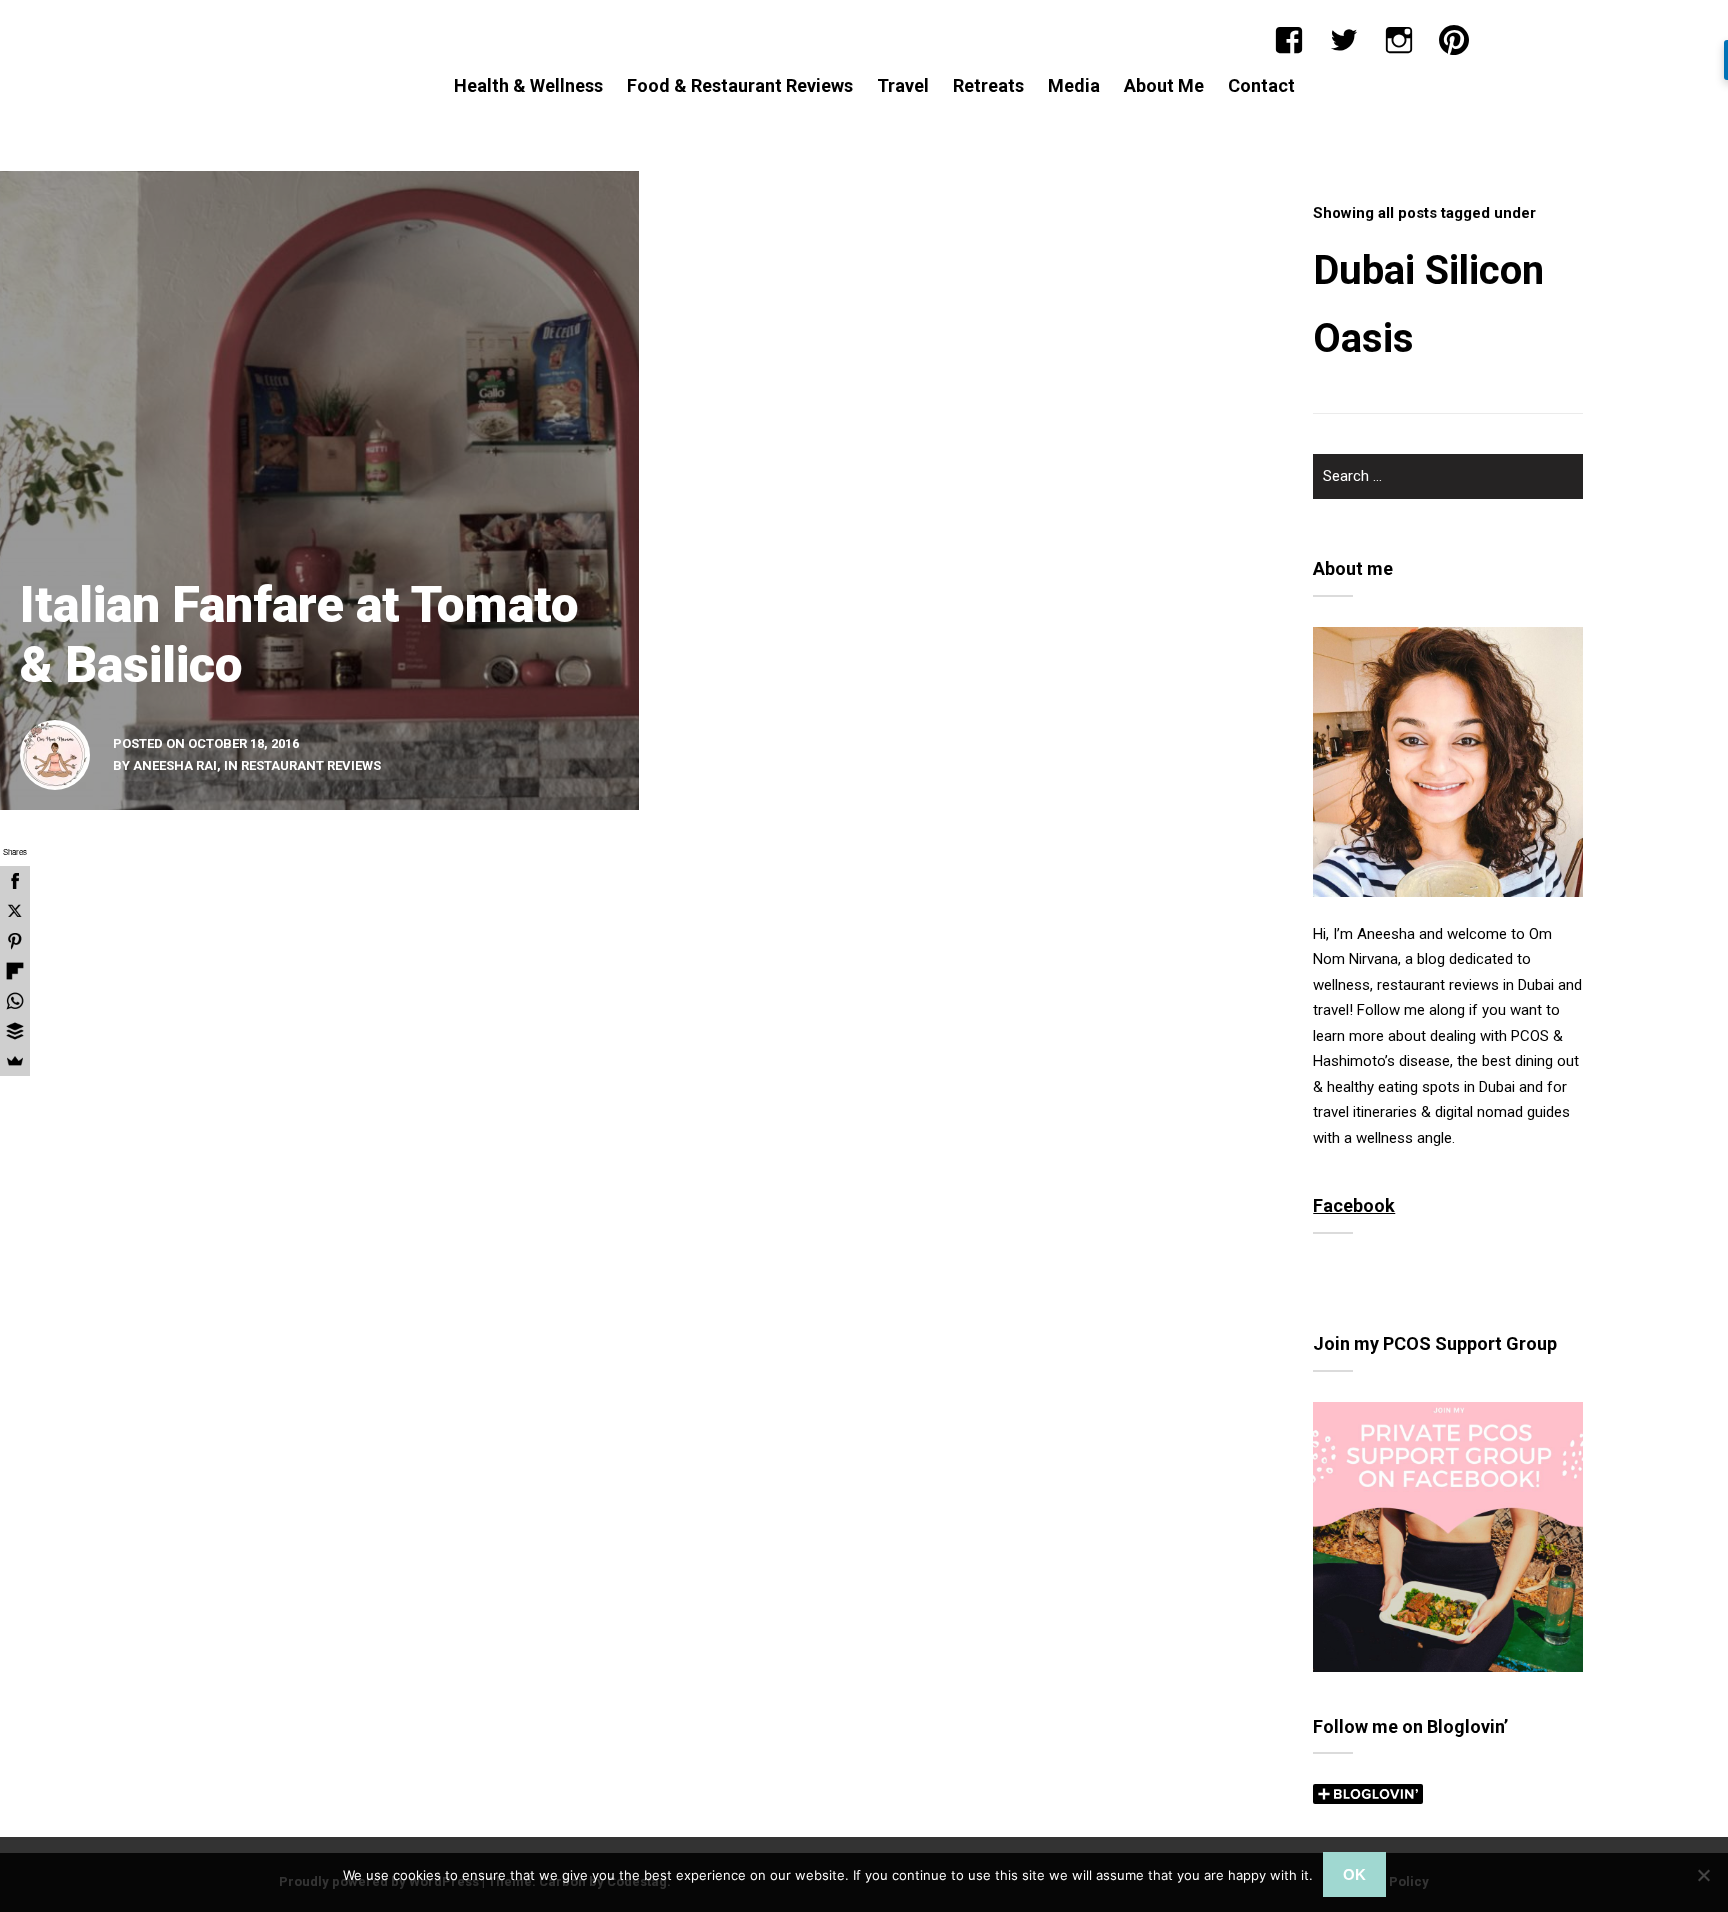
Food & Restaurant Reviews (740, 85)
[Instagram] (1399, 40)
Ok (1354, 1874)
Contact (1261, 85)
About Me (1164, 85)
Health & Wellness (528, 85)
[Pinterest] (1454, 40)
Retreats (988, 85)
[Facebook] (1289, 40)
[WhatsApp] (15, 1001)
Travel (903, 85)
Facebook (1354, 1205)
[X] (15, 911)
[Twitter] (1344, 40)
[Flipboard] (15, 971)
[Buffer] (15, 1031)
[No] (1703, 1875)
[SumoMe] (15, 1061)
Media (1074, 85)
